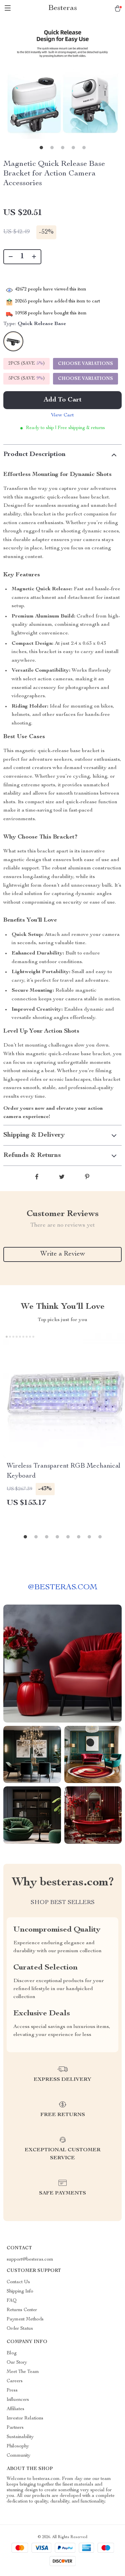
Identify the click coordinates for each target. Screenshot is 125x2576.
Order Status (20, 2329)
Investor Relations (25, 2418)
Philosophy (18, 2446)
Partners (15, 2428)
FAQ (12, 2301)
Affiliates (15, 2409)
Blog (12, 2353)
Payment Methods (25, 2319)
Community (18, 2456)
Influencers (18, 2400)
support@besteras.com (30, 2260)
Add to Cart (63, 400)
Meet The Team (23, 2372)
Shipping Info (20, 2292)
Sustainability (20, 2437)
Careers (15, 2381)
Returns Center (22, 2310)
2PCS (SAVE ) (26, 364)
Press (12, 2391)
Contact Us (18, 2282)
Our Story (17, 2363)
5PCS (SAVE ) (26, 379)
